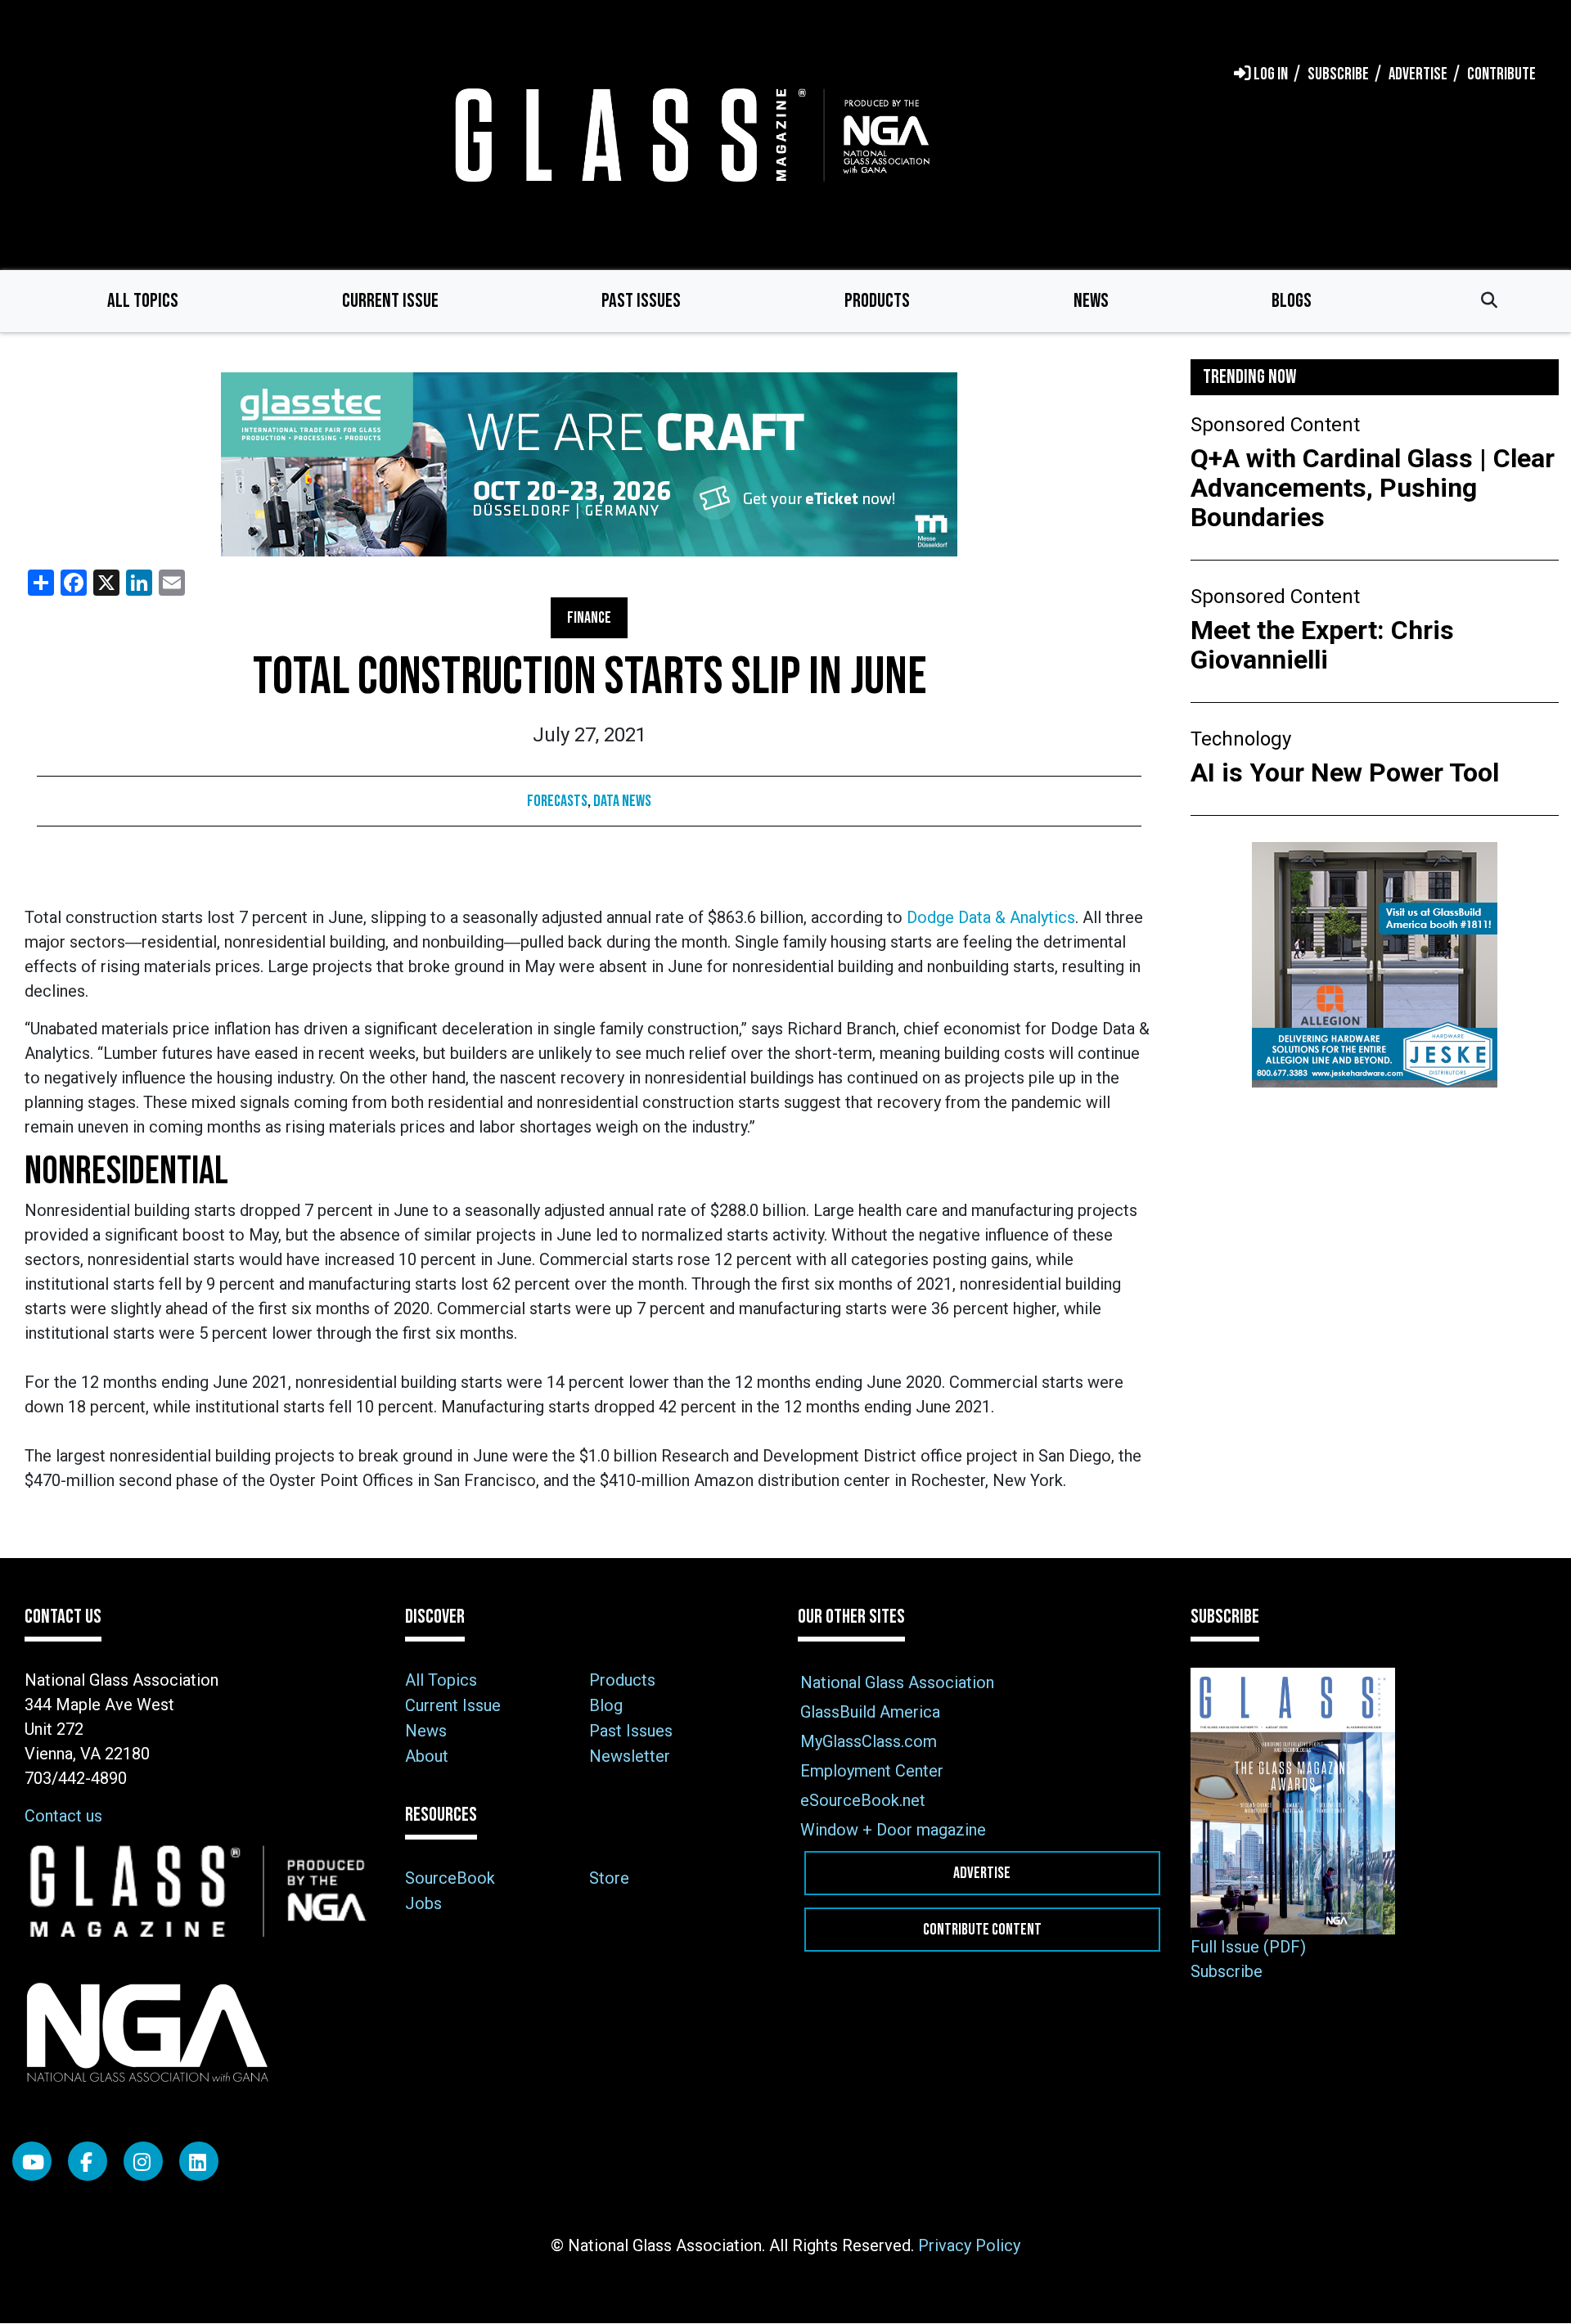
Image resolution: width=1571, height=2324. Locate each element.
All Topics (143, 301)
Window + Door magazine (893, 1830)
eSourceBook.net (863, 1800)
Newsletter (630, 1756)
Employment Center (872, 1771)
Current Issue (390, 301)
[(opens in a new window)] (589, 464)
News (1091, 301)
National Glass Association (897, 1682)
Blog (606, 1705)
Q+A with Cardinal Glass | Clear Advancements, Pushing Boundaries (1373, 488)
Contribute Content (982, 1930)
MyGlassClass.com (869, 1741)
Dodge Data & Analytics (991, 917)
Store (609, 1878)
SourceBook (450, 1878)
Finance (589, 618)
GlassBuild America (870, 1712)
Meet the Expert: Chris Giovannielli (1322, 645)
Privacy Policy (969, 2245)
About (427, 1756)
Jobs (423, 1903)
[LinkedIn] (199, 2161)
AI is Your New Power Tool (1345, 772)
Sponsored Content (1275, 425)
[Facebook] (88, 2161)
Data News (622, 801)
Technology (1241, 739)
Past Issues (641, 301)
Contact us (63, 1816)
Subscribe (1227, 1971)
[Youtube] (32, 2161)
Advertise (982, 1873)
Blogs (1292, 301)
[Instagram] (143, 2161)
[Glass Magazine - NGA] (689, 135)
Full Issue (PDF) (1248, 1947)
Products (877, 301)
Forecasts (557, 801)
